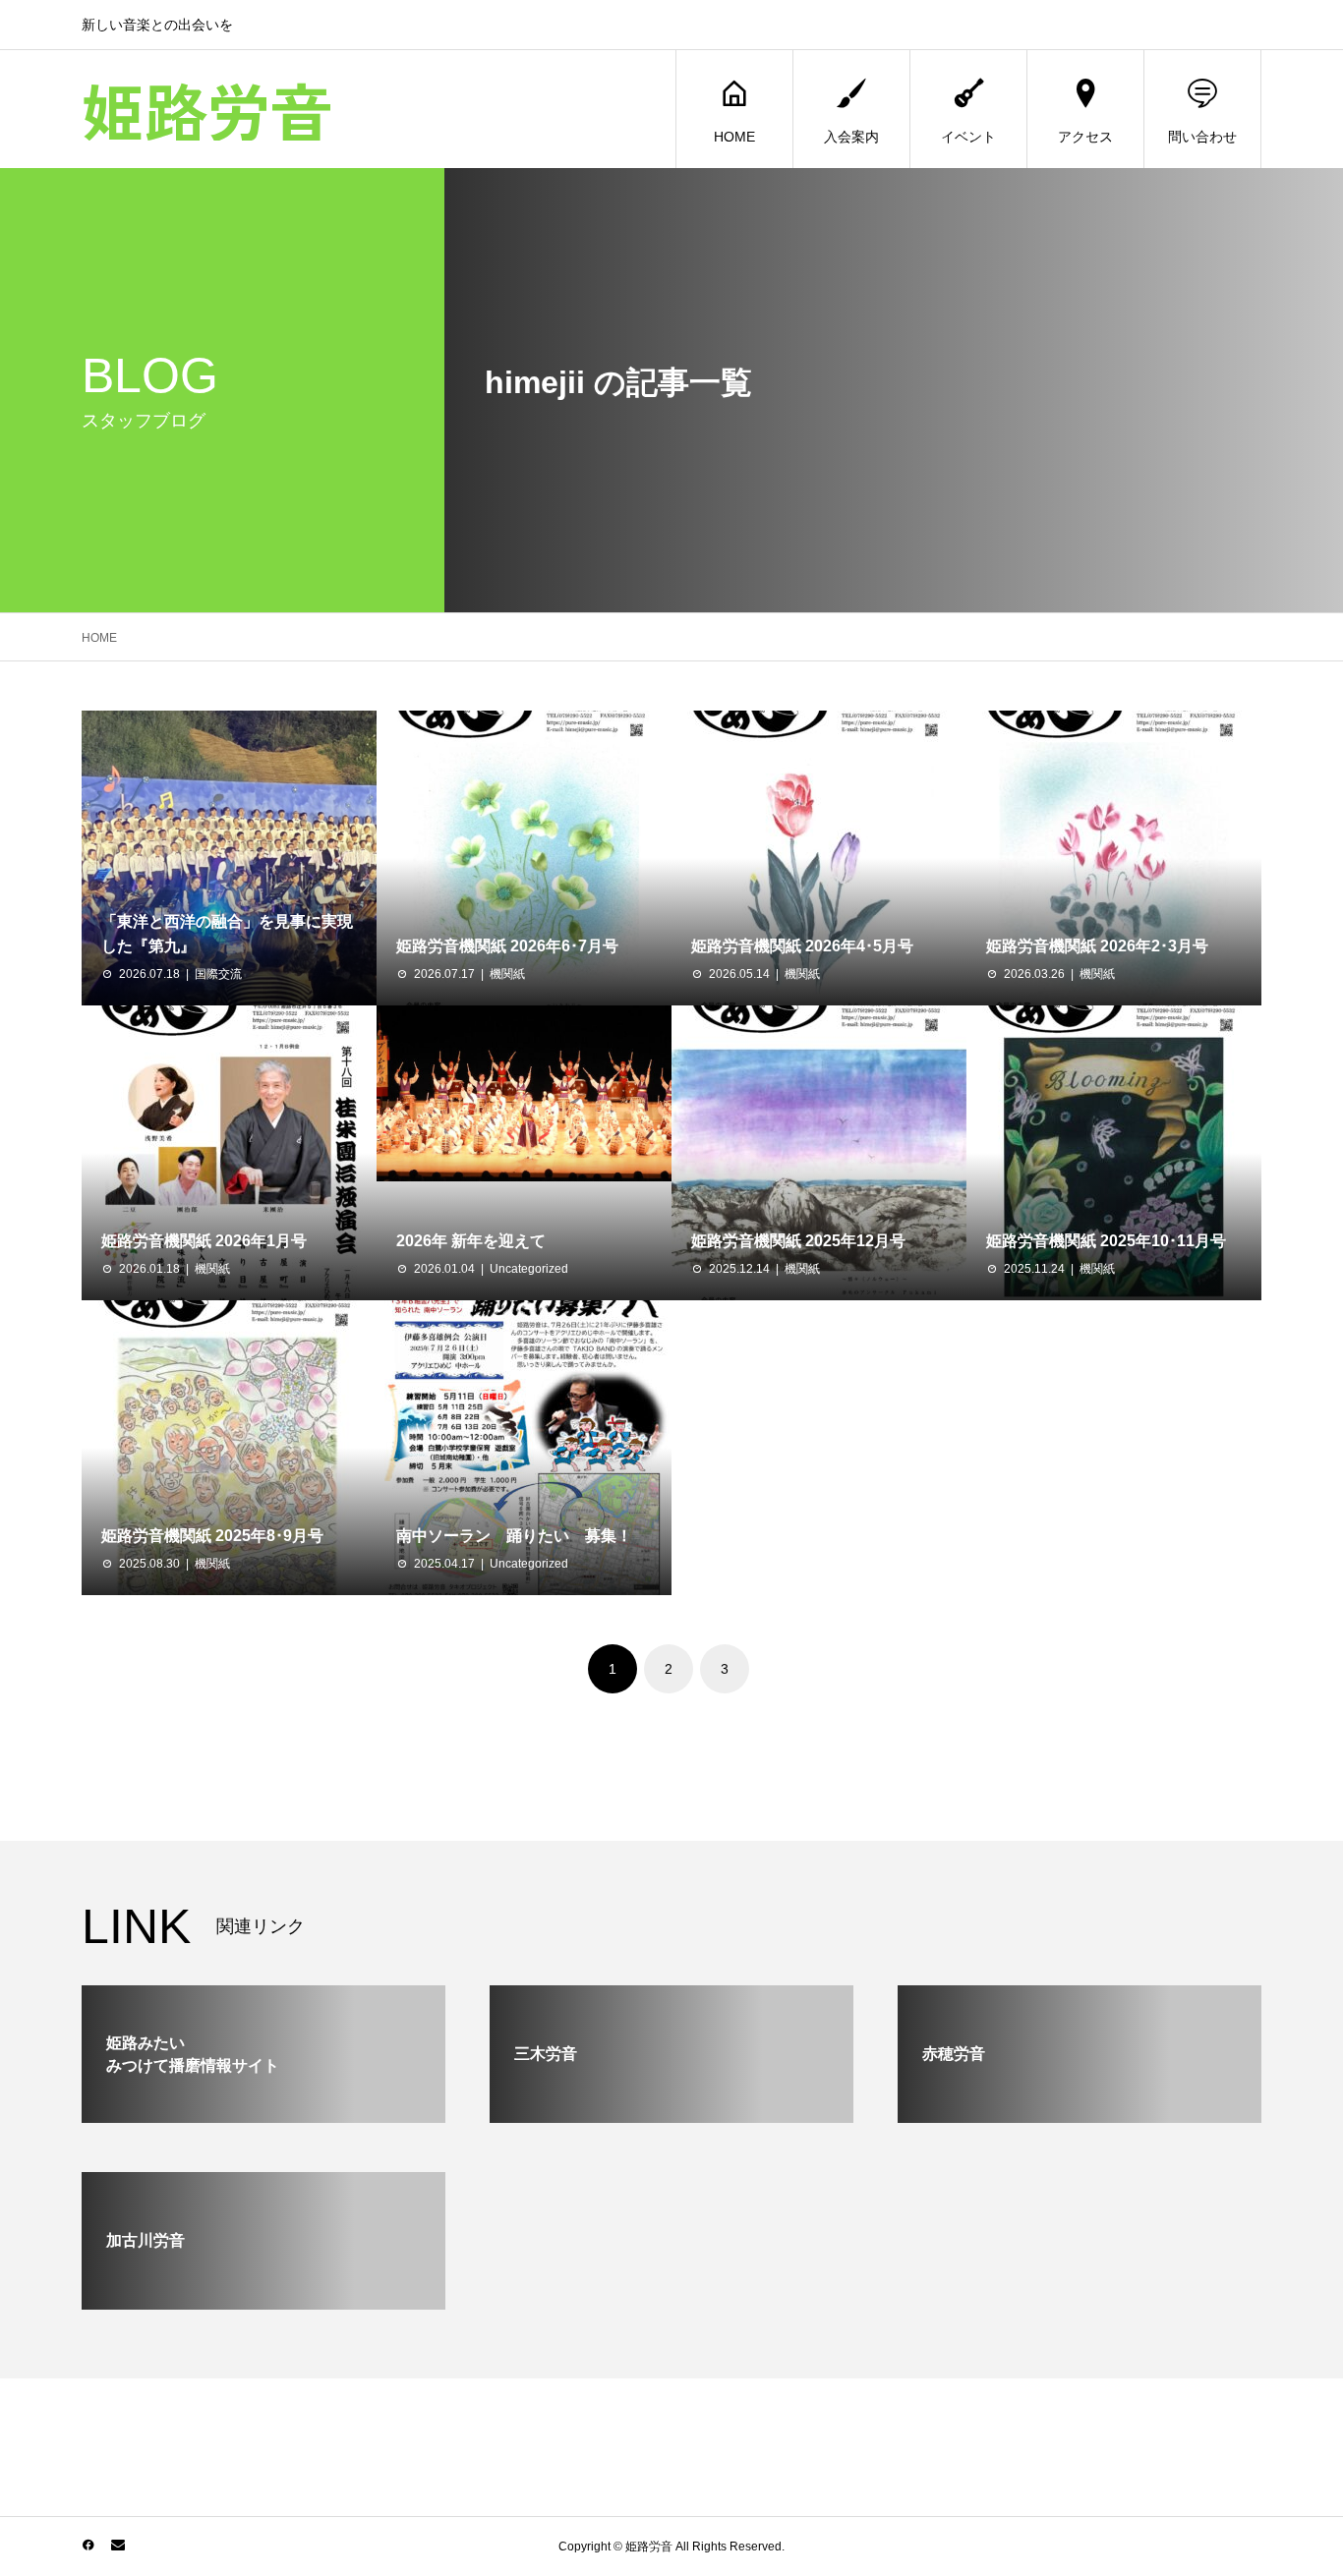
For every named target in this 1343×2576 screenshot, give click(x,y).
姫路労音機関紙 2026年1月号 (204, 1241)
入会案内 (851, 137)
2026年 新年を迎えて (471, 1241)
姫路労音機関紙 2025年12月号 (798, 1241)
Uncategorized (529, 1269)
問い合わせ (1202, 137)
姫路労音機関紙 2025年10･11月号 (1106, 1241)
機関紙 (507, 974)
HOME (734, 137)
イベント (968, 137)
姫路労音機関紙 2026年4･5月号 (802, 946)
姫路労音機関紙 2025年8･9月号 (212, 1536)
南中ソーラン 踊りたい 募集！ (514, 1536)
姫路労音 (207, 109)
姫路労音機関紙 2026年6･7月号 (507, 946)
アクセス (1085, 137)
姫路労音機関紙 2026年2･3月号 (1097, 946)
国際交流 (218, 974)
